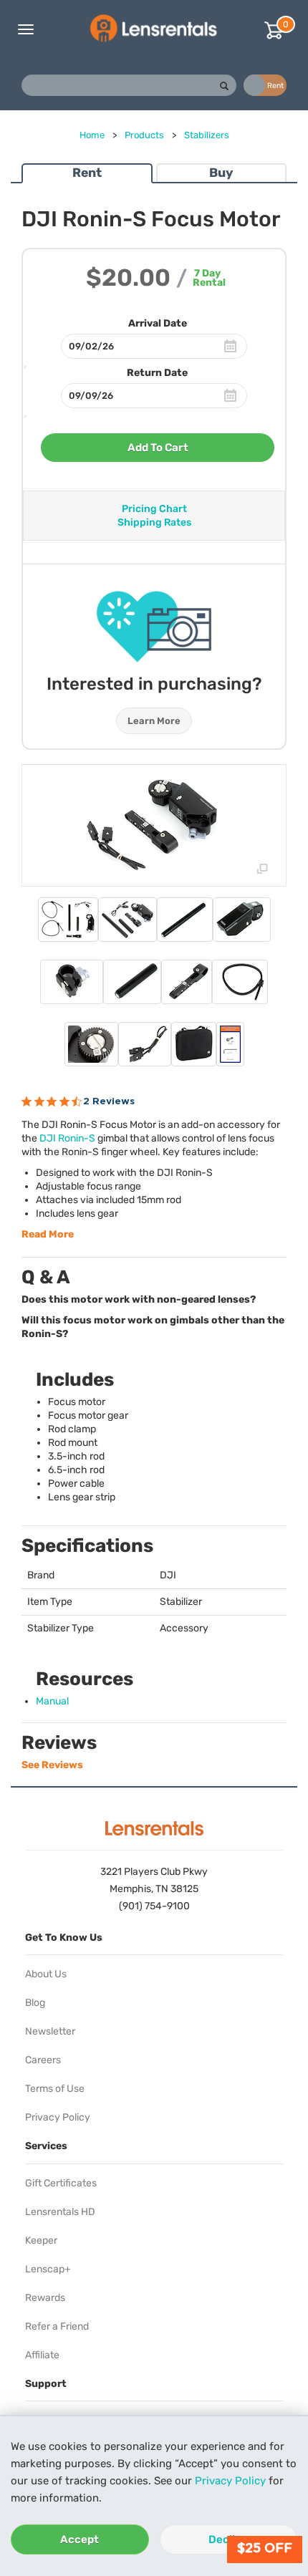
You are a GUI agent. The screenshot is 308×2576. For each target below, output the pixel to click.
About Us (46, 1974)
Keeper (41, 2240)
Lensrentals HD (60, 2212)
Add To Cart (158, 448)
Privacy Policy (230, 2481)
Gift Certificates (61, 2183)
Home (92, 135)
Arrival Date (158, 323)
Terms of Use (55, 2089)
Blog (35, 2003)
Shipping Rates (154, 522)
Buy (221, 173)
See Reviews (52, 1765)
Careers (43, 2060)
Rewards (45, 2298)
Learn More (154, 721)
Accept (80, 2539)
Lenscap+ (48, 2269)
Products (144, 135)
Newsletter (50, 2031)
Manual (52, 1701)
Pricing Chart (154, 509)
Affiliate (42, 2355)
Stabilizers (207, 135)
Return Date (157, 373)
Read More (48, 1234)
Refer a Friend (57, 2326)
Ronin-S (67, 1138)
